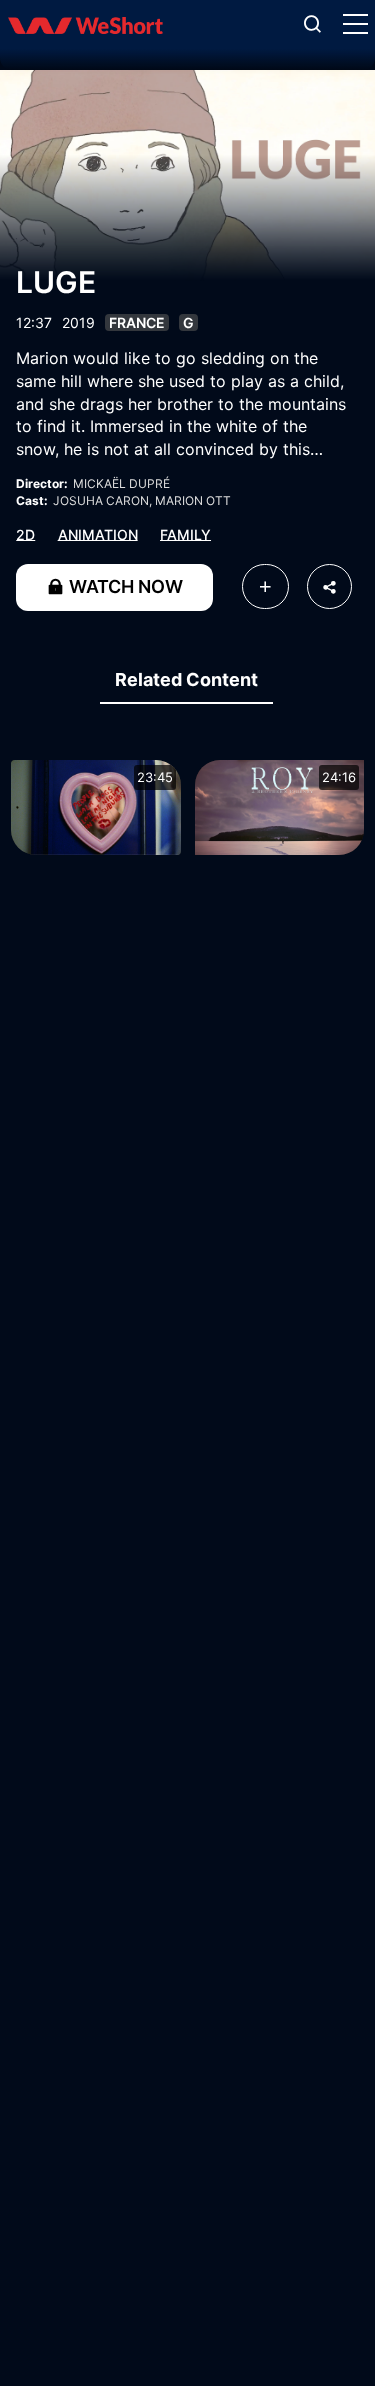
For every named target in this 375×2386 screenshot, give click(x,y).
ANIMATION (98, 533)
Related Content (186, 679)
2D (25, 533)
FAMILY (185, 533)
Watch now (124, 586)
